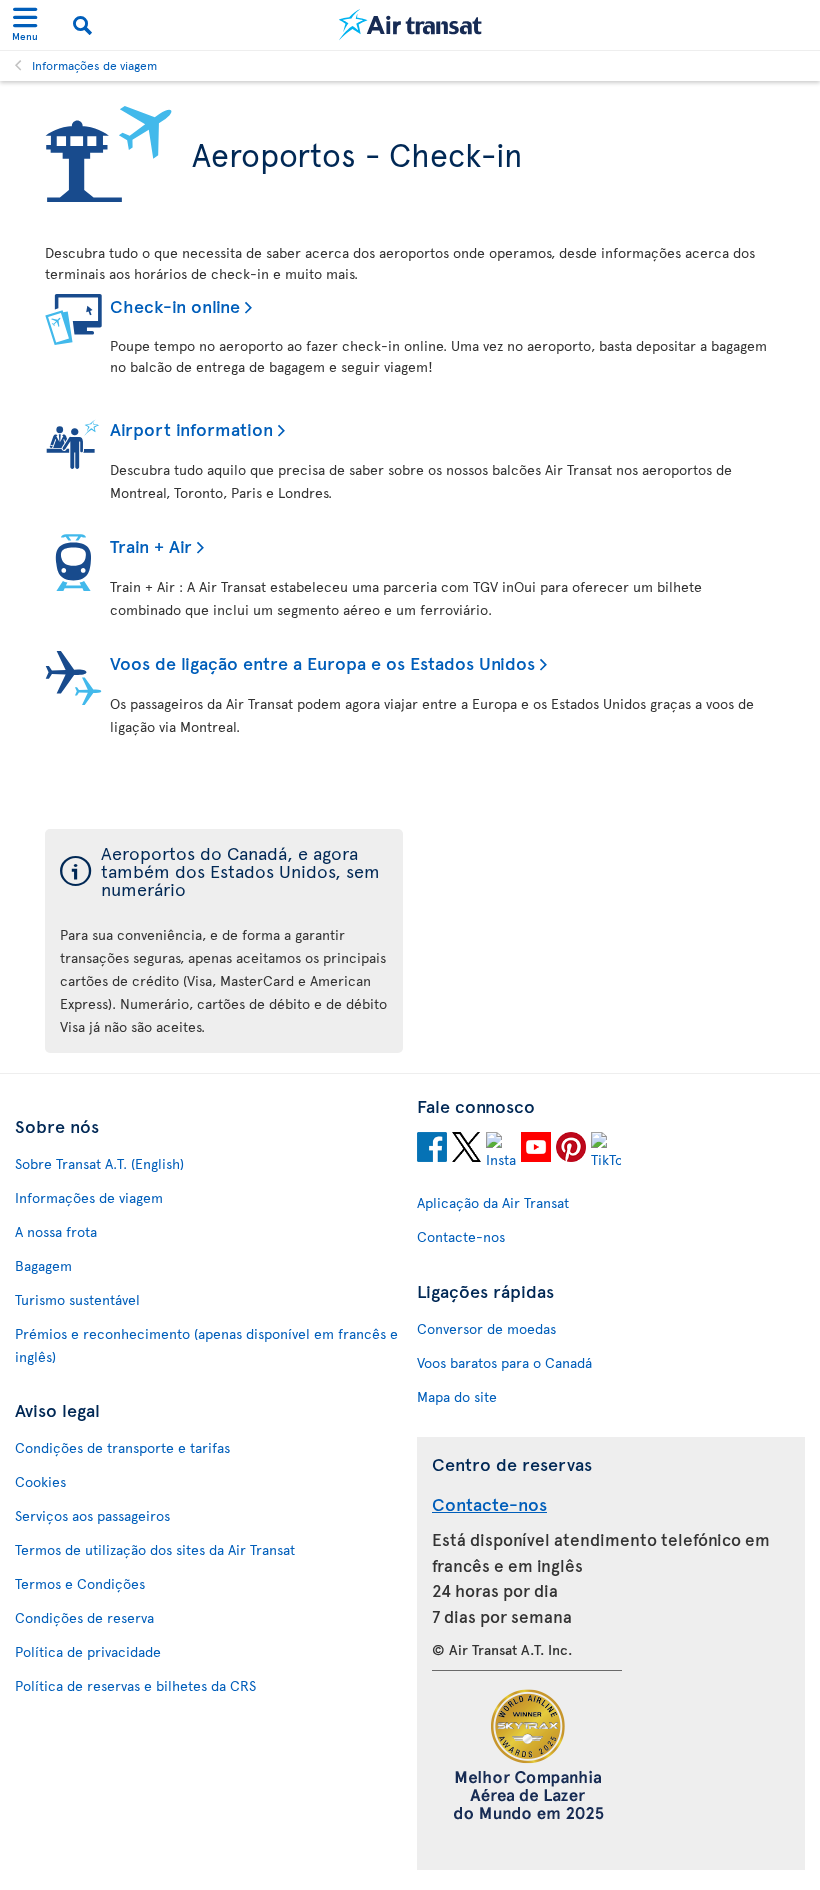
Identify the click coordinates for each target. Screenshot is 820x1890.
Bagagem (43, 1265)
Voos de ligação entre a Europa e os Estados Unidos (322, 662)
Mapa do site (457, 1396)
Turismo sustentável (77, 1299)
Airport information (191, 428)
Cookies (40, 1481)
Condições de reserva (84, 1617)
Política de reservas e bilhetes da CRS (135, 1685)
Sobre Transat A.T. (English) (99, 1163)
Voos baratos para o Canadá (504, 1362)
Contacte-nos (461, 1236)
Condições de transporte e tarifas (122, 1447)
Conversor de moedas (486, 1328)
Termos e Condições (80, 1583)
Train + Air (151, 545)
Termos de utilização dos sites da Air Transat (155, 1549)
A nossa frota (56, 1231)
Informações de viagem (94, 65)
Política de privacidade (88, 1651)
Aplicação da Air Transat (493, 1202)
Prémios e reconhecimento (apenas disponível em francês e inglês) (206, 1345)
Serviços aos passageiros (92, 1515)
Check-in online (175, 305)
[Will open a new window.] (432, 1150)
